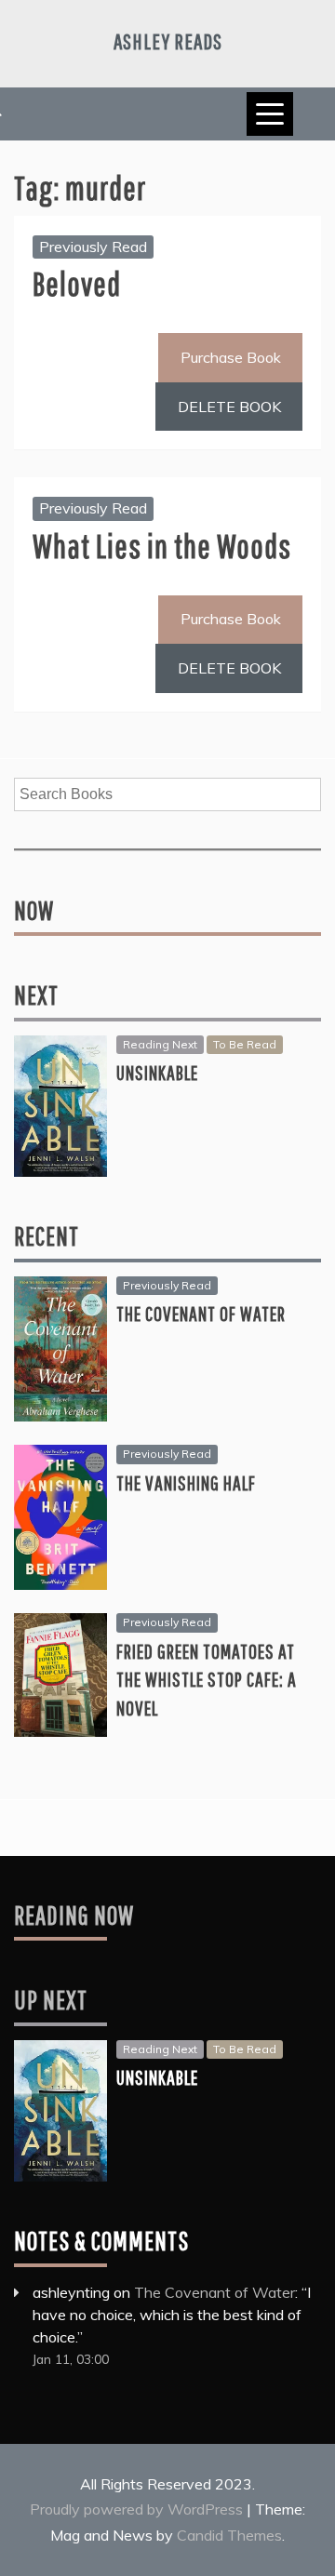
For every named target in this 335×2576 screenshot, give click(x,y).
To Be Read (245, 1044)
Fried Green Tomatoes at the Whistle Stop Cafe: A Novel (207, 1680)
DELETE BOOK (229, 407)
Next (36, 995)
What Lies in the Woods (162, 546)
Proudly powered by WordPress (138, 2509)
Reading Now (74, 1915)
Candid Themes (229, 2535)
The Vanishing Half (186, 1482)
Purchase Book (231, 357)
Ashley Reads (168, 41)
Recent (47, 1236)
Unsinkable (157, 1072)
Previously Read (93, 247)
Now (34, 910)
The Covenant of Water (201, 1313)
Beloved (77, 283)
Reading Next (160, 1044)
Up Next (51, 2000)
